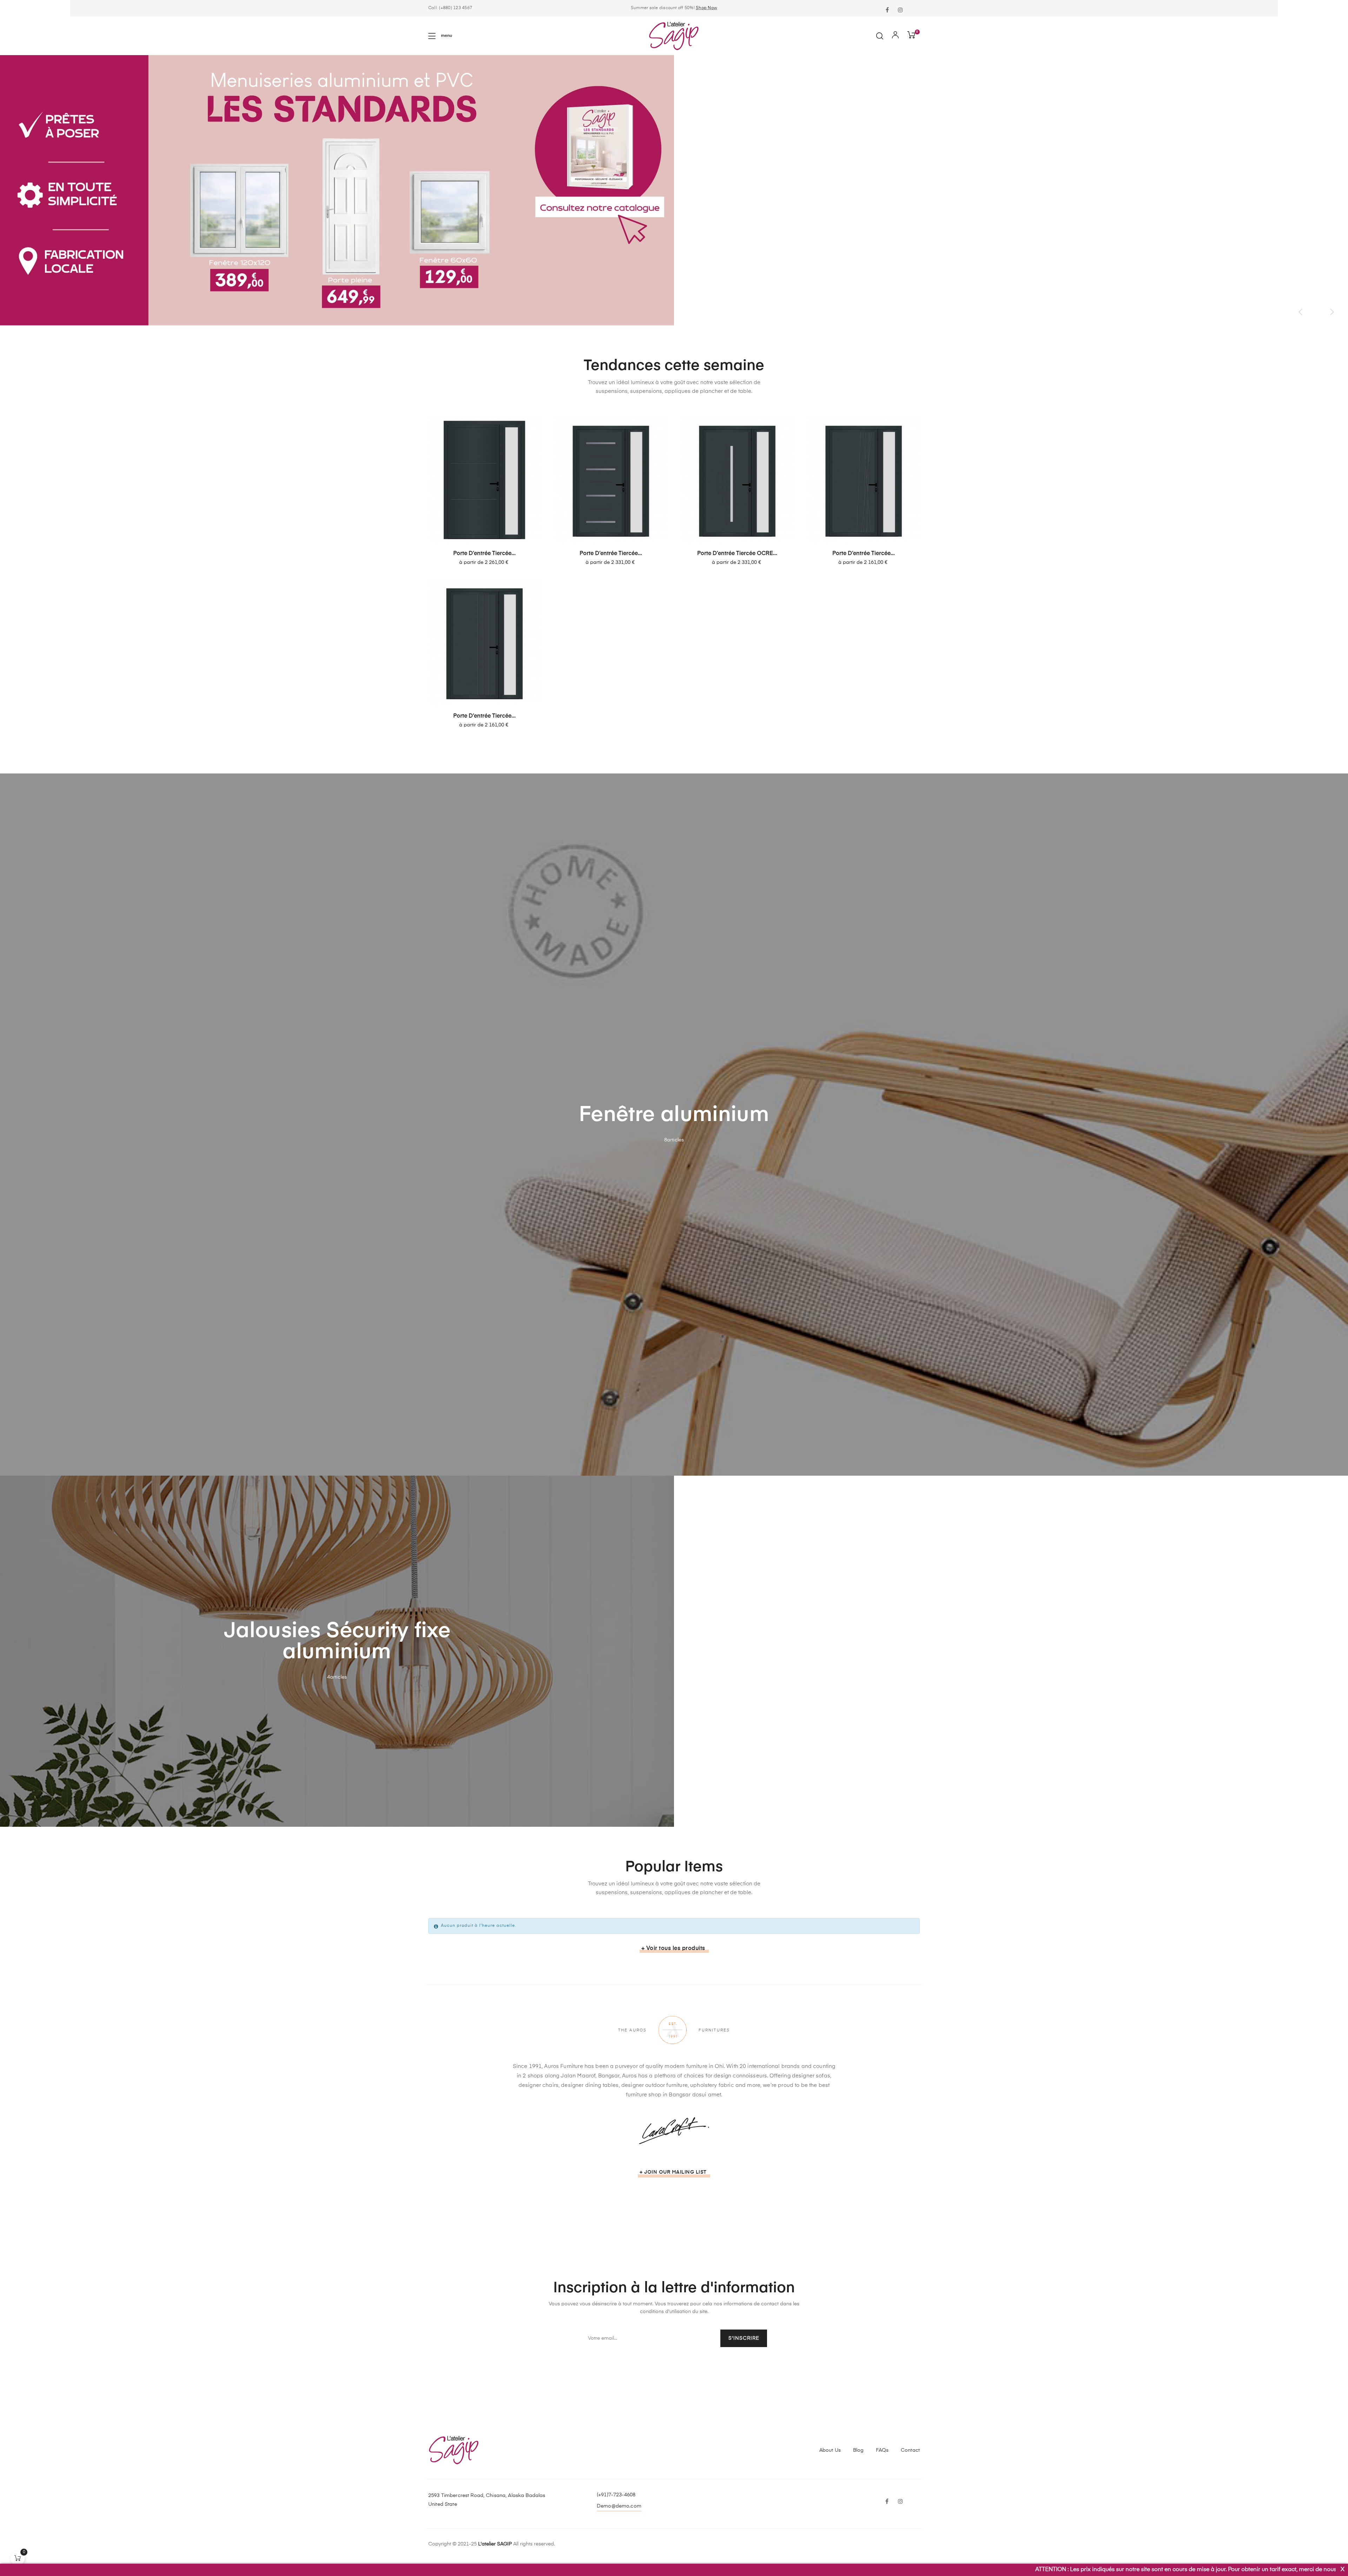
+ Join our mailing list (673, 2172)
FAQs (882, 2450)
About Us (830, 2450)
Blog (858, 2450)
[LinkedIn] (914, 6)
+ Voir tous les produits (673, 1949)
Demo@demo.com (619, 2506)
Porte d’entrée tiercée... (484, 554)
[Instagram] (900, 11)
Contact (910, 2450)
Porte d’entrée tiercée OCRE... (737, 554)
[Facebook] (887, 11)
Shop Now (706, 8)
